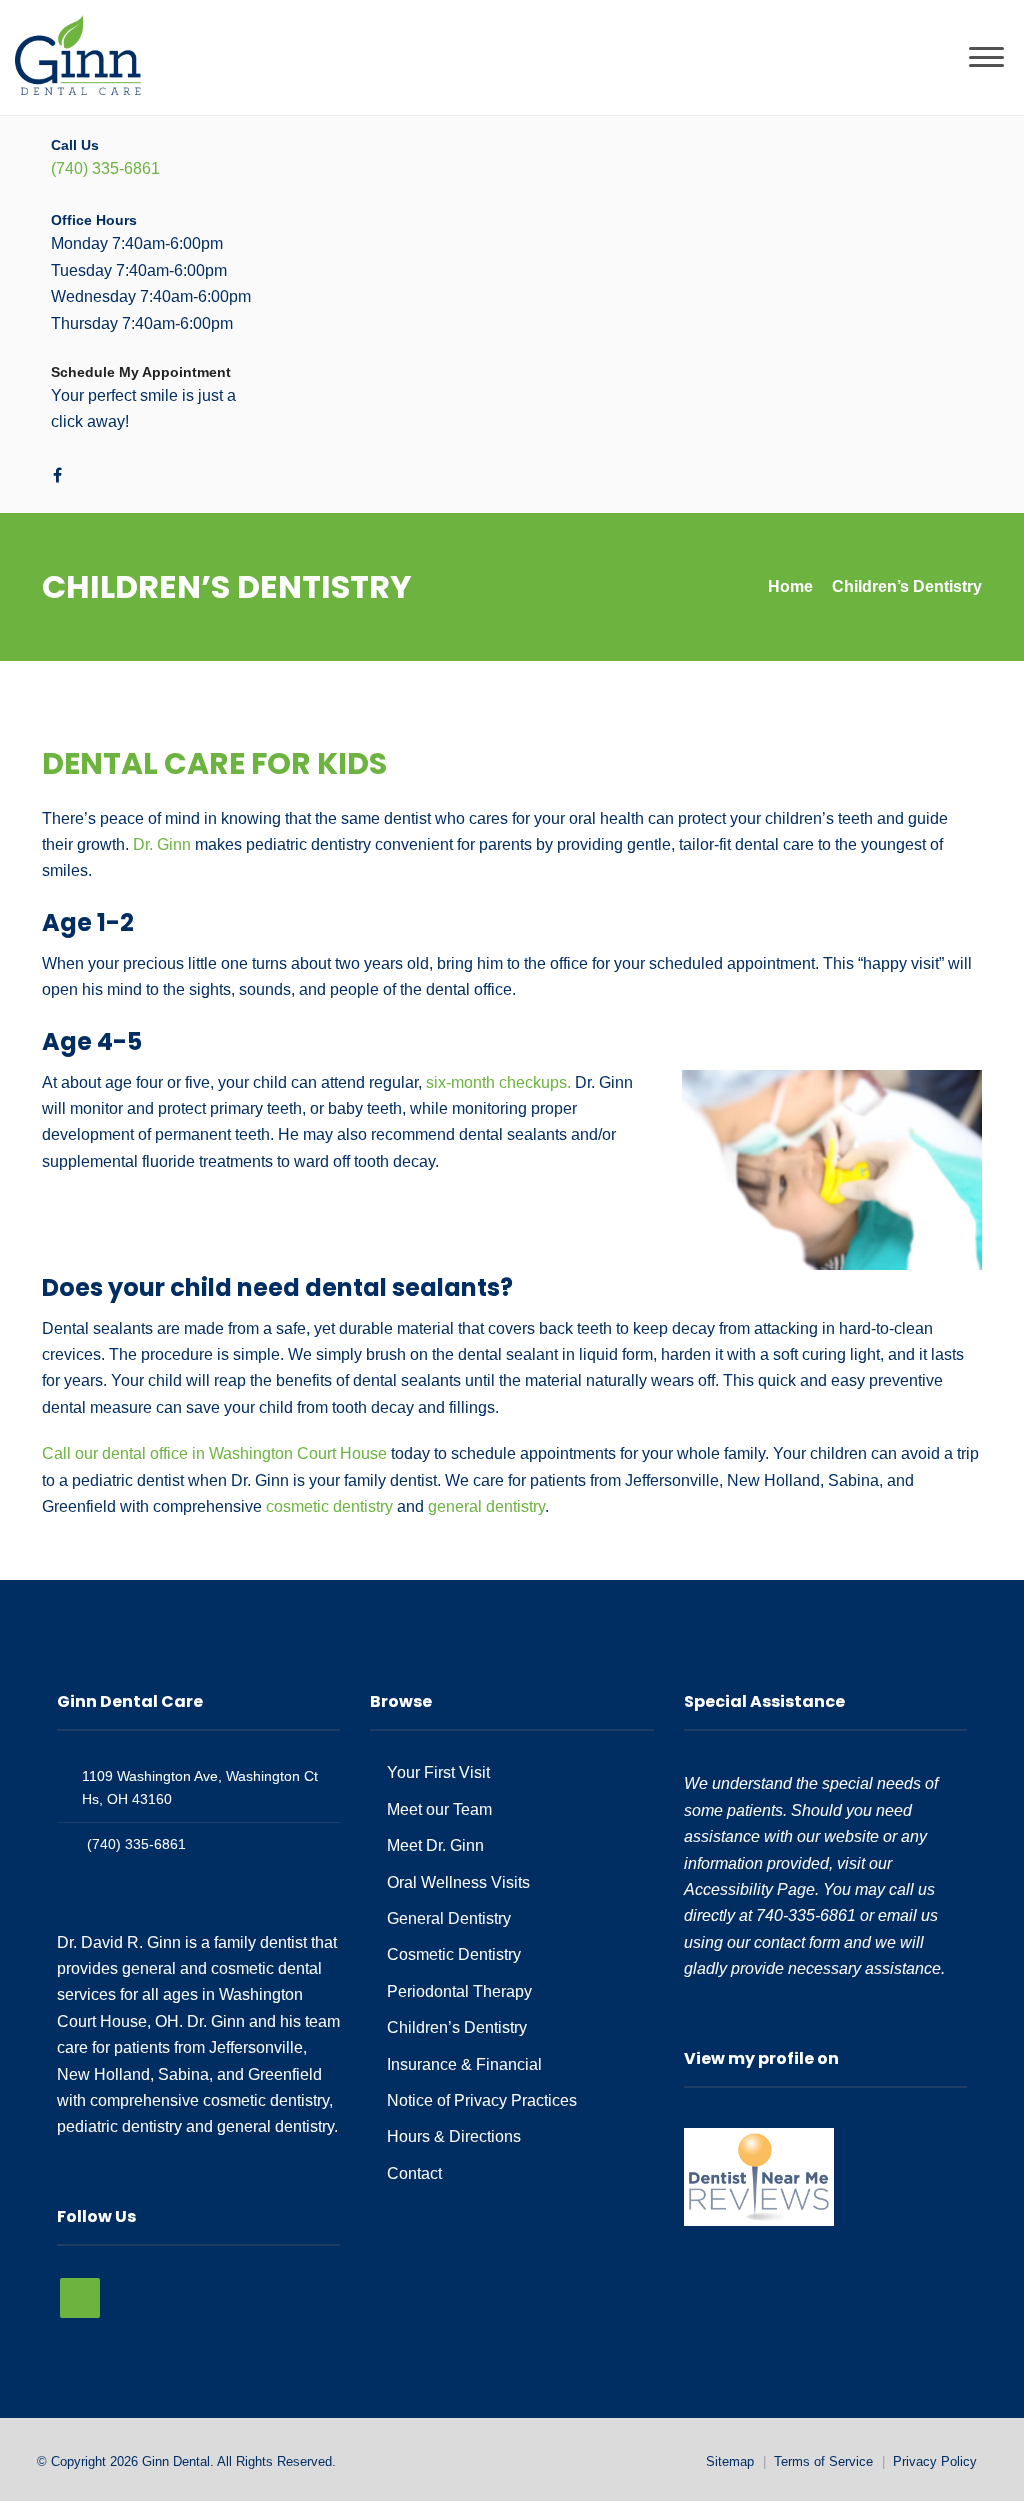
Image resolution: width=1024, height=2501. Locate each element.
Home (790, 586)
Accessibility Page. (751, 1889)
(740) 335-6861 (105, 168)
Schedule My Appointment (141, 372)
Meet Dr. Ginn (435, 1845)
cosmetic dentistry (329, 1506)
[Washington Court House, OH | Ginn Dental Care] (78, 56)
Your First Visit (438, 1772)
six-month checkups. (498, 1082)
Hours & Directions (454, 2136)
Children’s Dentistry (457, 2027)
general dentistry (486, 1506)
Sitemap (730, 2461)
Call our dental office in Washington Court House (214, 1453)
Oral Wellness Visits (458, 1882)
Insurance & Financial (464, 2064)
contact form (797, 1942)
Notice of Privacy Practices (482, 2100)
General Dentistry (449, 1918)
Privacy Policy (935, 2461)
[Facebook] (57, 475)
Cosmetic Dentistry (454, 1954)
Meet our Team (439, 1809)
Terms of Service (823, 2461)
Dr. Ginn (162, 844)
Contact (414, 2173)
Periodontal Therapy (459, 1991)
